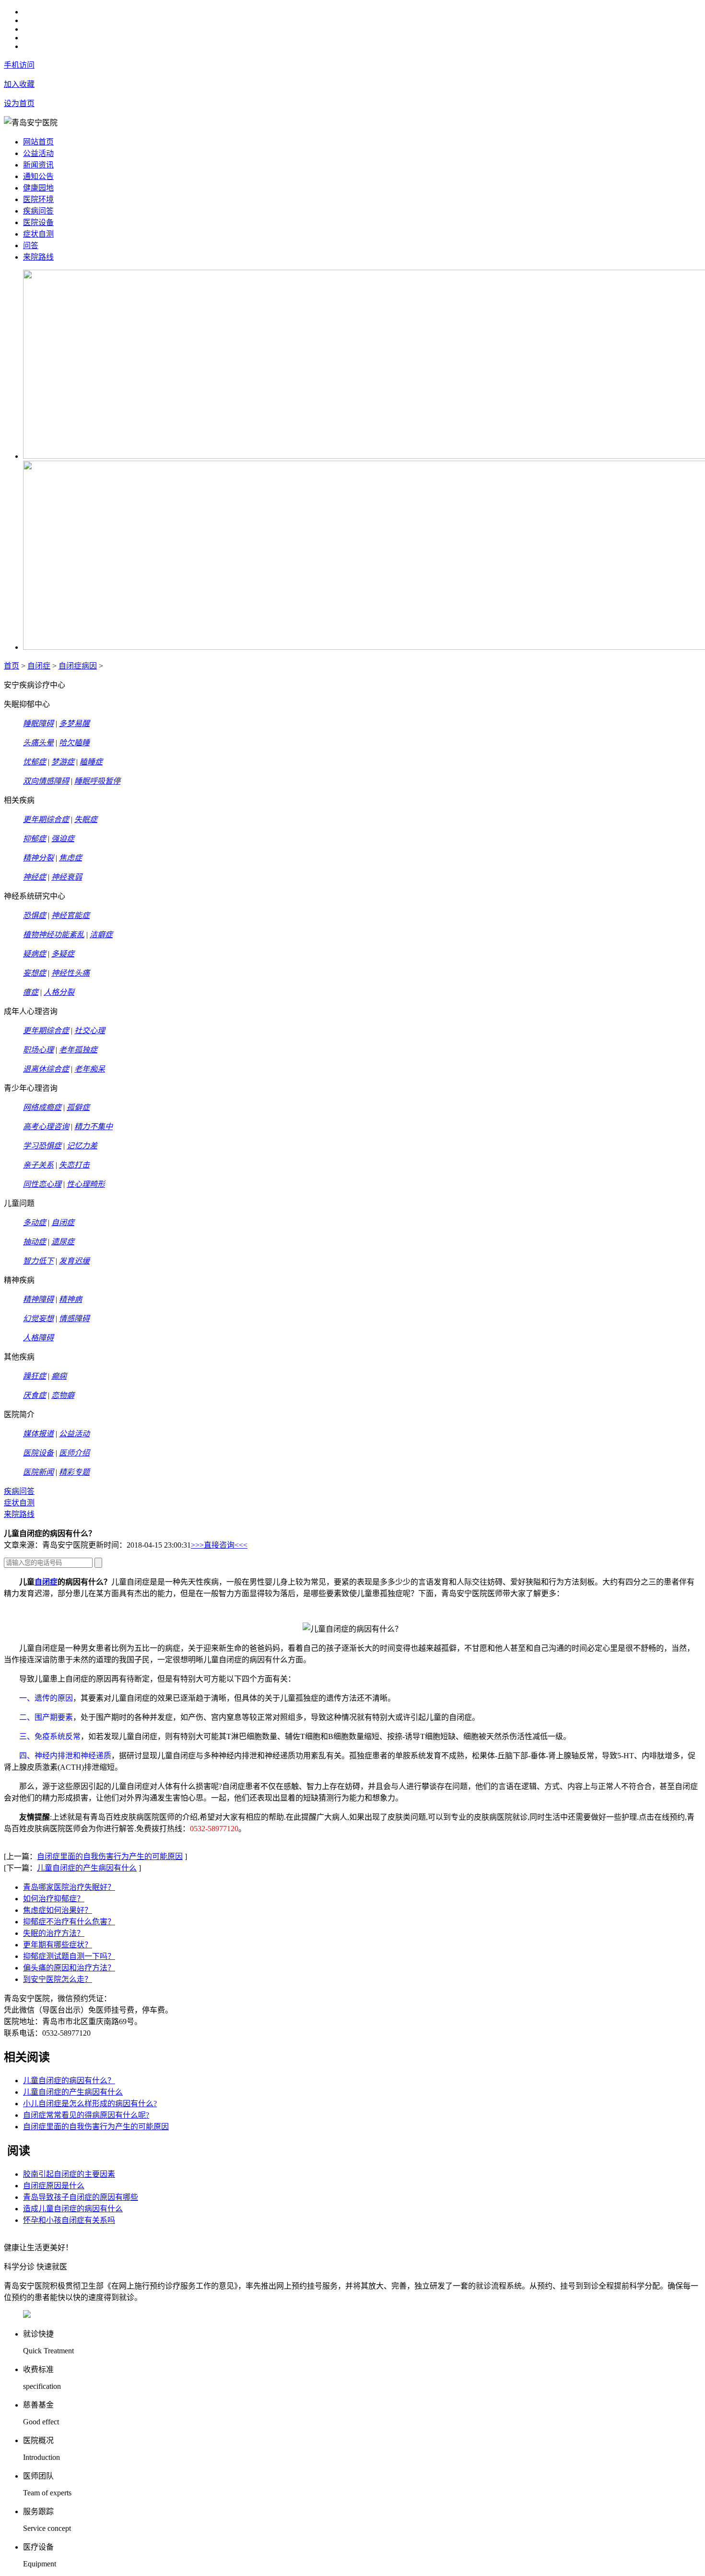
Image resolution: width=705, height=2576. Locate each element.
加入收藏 (19, 84)
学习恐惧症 (42, 1146)
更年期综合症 (46, 819)
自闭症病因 (78, 666)
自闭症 (39, 666)
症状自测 (38, 234)
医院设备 (38, 222)
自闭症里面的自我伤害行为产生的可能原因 (110, 1856)
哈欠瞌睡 (74, 743)
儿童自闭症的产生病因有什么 (87, 1868)
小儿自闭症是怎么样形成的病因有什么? (90, 2104)
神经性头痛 (70, 973)
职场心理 (38, 1050)
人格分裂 (59, 992)
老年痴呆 (90, 1069)
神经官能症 (70, 915)
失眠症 (86, 819)
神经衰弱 (67, 877)
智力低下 (38, 1261)
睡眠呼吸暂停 (97, 781)
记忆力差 (82, 1146)
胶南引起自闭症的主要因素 (69, 2174)
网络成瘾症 (42, 1107)
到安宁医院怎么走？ (58, 1979)
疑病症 (35, 954)
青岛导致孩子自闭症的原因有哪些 (81, 2197)
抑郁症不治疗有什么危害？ (69, 1922)
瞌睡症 (91, 762)
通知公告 (38, 176)
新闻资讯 (38, 165)
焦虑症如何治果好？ (58, 1910)
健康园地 (38, 188)
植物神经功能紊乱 (54, 935)
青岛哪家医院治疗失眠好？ (69, 1887)
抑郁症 (35, 839)
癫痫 (59, 1376)
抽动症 (35, 1242)
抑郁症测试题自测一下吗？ (69, 1956)
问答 (31, 245)
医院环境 (38, 199)
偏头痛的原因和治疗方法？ (69, 1968)
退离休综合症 (46, 1069)
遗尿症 (63, 1242)
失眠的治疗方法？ (54, 1933)
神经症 (35, 877)
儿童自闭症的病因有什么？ (69, 2081)
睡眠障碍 (38, 723)
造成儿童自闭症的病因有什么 (73, 2209)
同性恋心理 (42, 1184)
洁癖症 (101, 935)
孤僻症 (78, 1107)
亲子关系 (38, 1165)
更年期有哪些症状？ (58, 1945)
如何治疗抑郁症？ (54, 1899)
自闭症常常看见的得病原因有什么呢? (86, 2115)
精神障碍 (38, 1299)
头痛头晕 (38, 743)
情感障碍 (74, 1318)
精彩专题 (74, 1472)
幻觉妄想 (38, 1318)
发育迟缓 (74, 1261)
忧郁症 (35, 762)
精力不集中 (94, 1127)
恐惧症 (35, 915)
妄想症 (35, 973)
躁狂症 (35, 1376)
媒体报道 (38, 1434)
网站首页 (38, 142)
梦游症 (63, 762)
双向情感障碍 (46, 781)
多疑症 (63, 954)
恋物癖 (63, 1395)
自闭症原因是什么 (54, 2186)
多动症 (35, 1222)
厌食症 (35, 1395)
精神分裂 (38, 858)
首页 (12, 666)
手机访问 (19, 65)
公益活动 (38, 153)
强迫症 (63, 839)
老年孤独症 (78, 1050)
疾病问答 (38, 211)
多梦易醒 (74, 723)
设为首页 (19, 103)
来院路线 (38, 257)
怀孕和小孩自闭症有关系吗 (69, 2220)
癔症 (31, 992)
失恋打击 (74, 1165)
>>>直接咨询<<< (219, 1545)
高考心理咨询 (46, 1127)
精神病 (70, 1299)
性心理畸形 (86, 1184)
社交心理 (90, 1031)
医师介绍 (74, 1453)
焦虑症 (70, 858)
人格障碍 (38, 1338)
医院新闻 (38, 1472)
